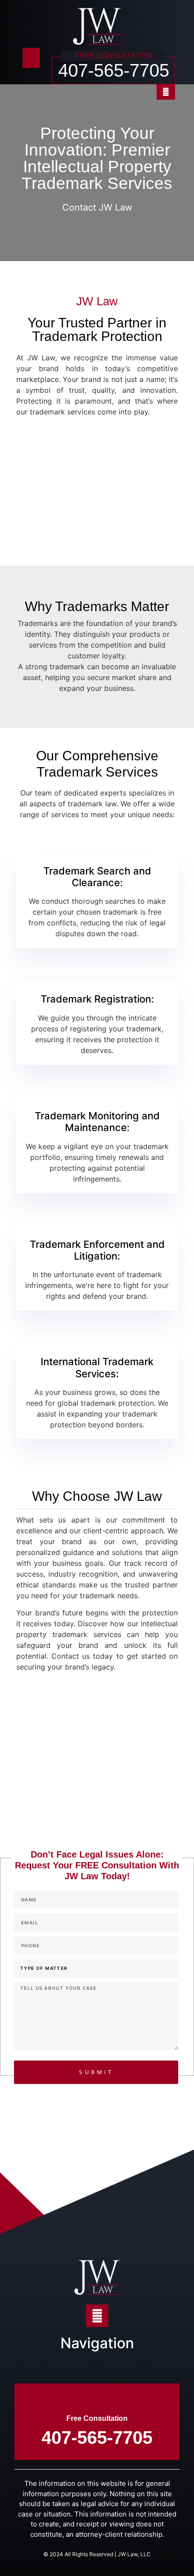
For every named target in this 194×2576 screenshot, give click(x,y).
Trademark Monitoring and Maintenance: (97, 1122)
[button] (31, 58)
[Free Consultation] (97, 2399)
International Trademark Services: (97, 1367)
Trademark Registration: (97, 999)
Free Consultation (97, 2418)
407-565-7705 (114, 70)
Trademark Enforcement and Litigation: (97, 1250)
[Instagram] (166, 92)
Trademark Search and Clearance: (97, 877)
